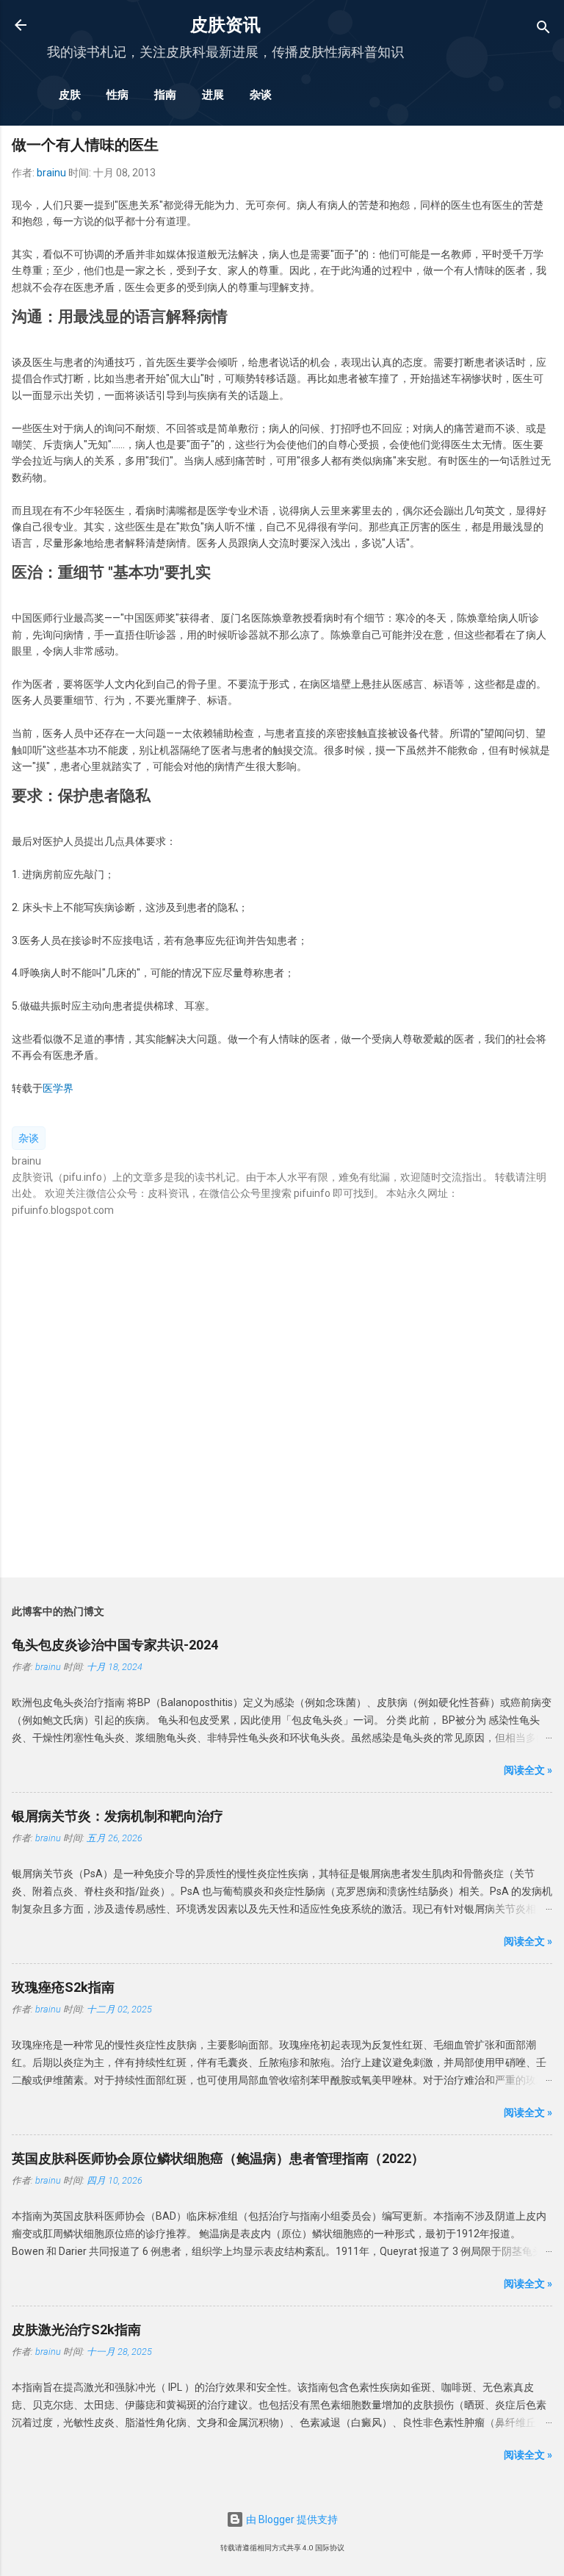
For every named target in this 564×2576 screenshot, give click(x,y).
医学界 (58, 1088)
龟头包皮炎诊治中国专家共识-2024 (115, 1645)
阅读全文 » (528, 1770)
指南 (165, 95)
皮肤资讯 (225, 25)
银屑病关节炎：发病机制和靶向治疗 (117, 1816)
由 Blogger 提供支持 (291, 2519)
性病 (117, 95)
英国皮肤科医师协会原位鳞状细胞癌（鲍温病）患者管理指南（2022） (218, 2158)
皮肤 (70, 95)
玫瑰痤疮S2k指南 (63, 1987)
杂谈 (261, 95)
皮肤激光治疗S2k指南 (76, 2329)
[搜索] (543, 30)
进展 (213, 95)
